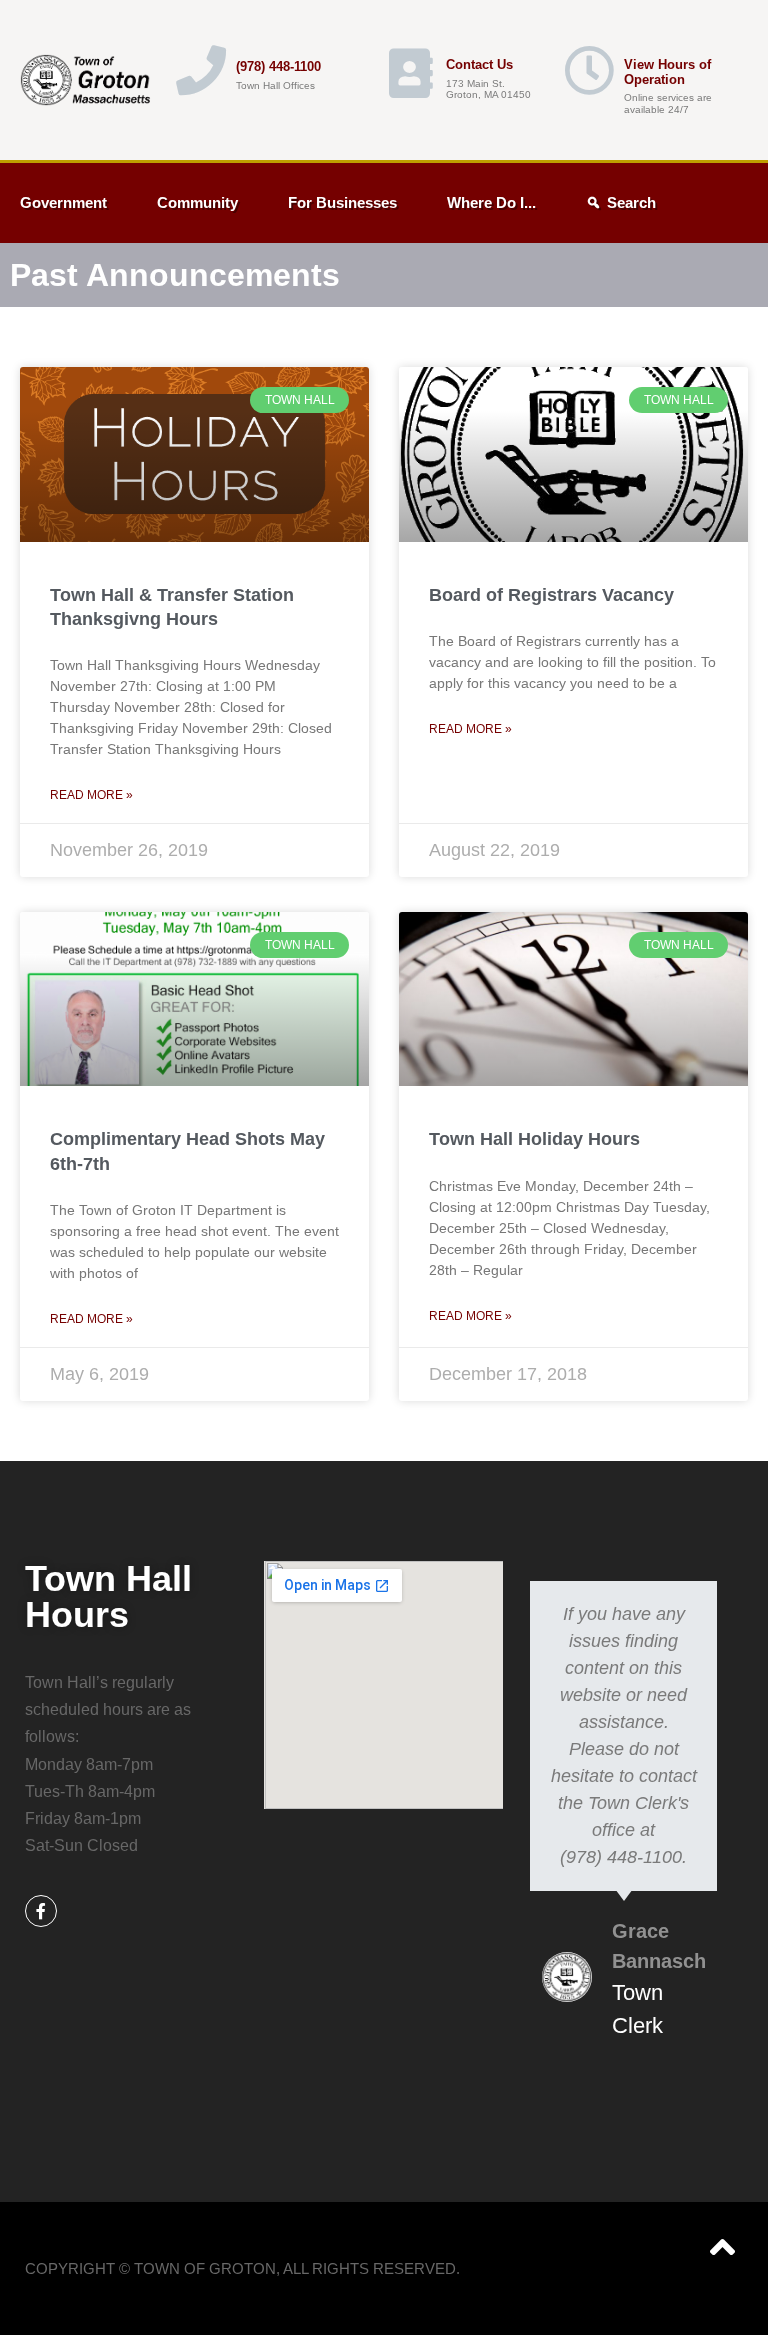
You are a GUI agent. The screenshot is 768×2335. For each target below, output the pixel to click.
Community (197, 202)
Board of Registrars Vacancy (551, 595)
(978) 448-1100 (278, 66)
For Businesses (342, 202)
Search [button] (631, 202)
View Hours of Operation (667, 72)
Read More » (91, 795)
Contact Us (479, 64)
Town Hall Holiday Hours (534, 1139)
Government (63, 202)
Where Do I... (491, 202)
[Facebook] (41, 1911)
